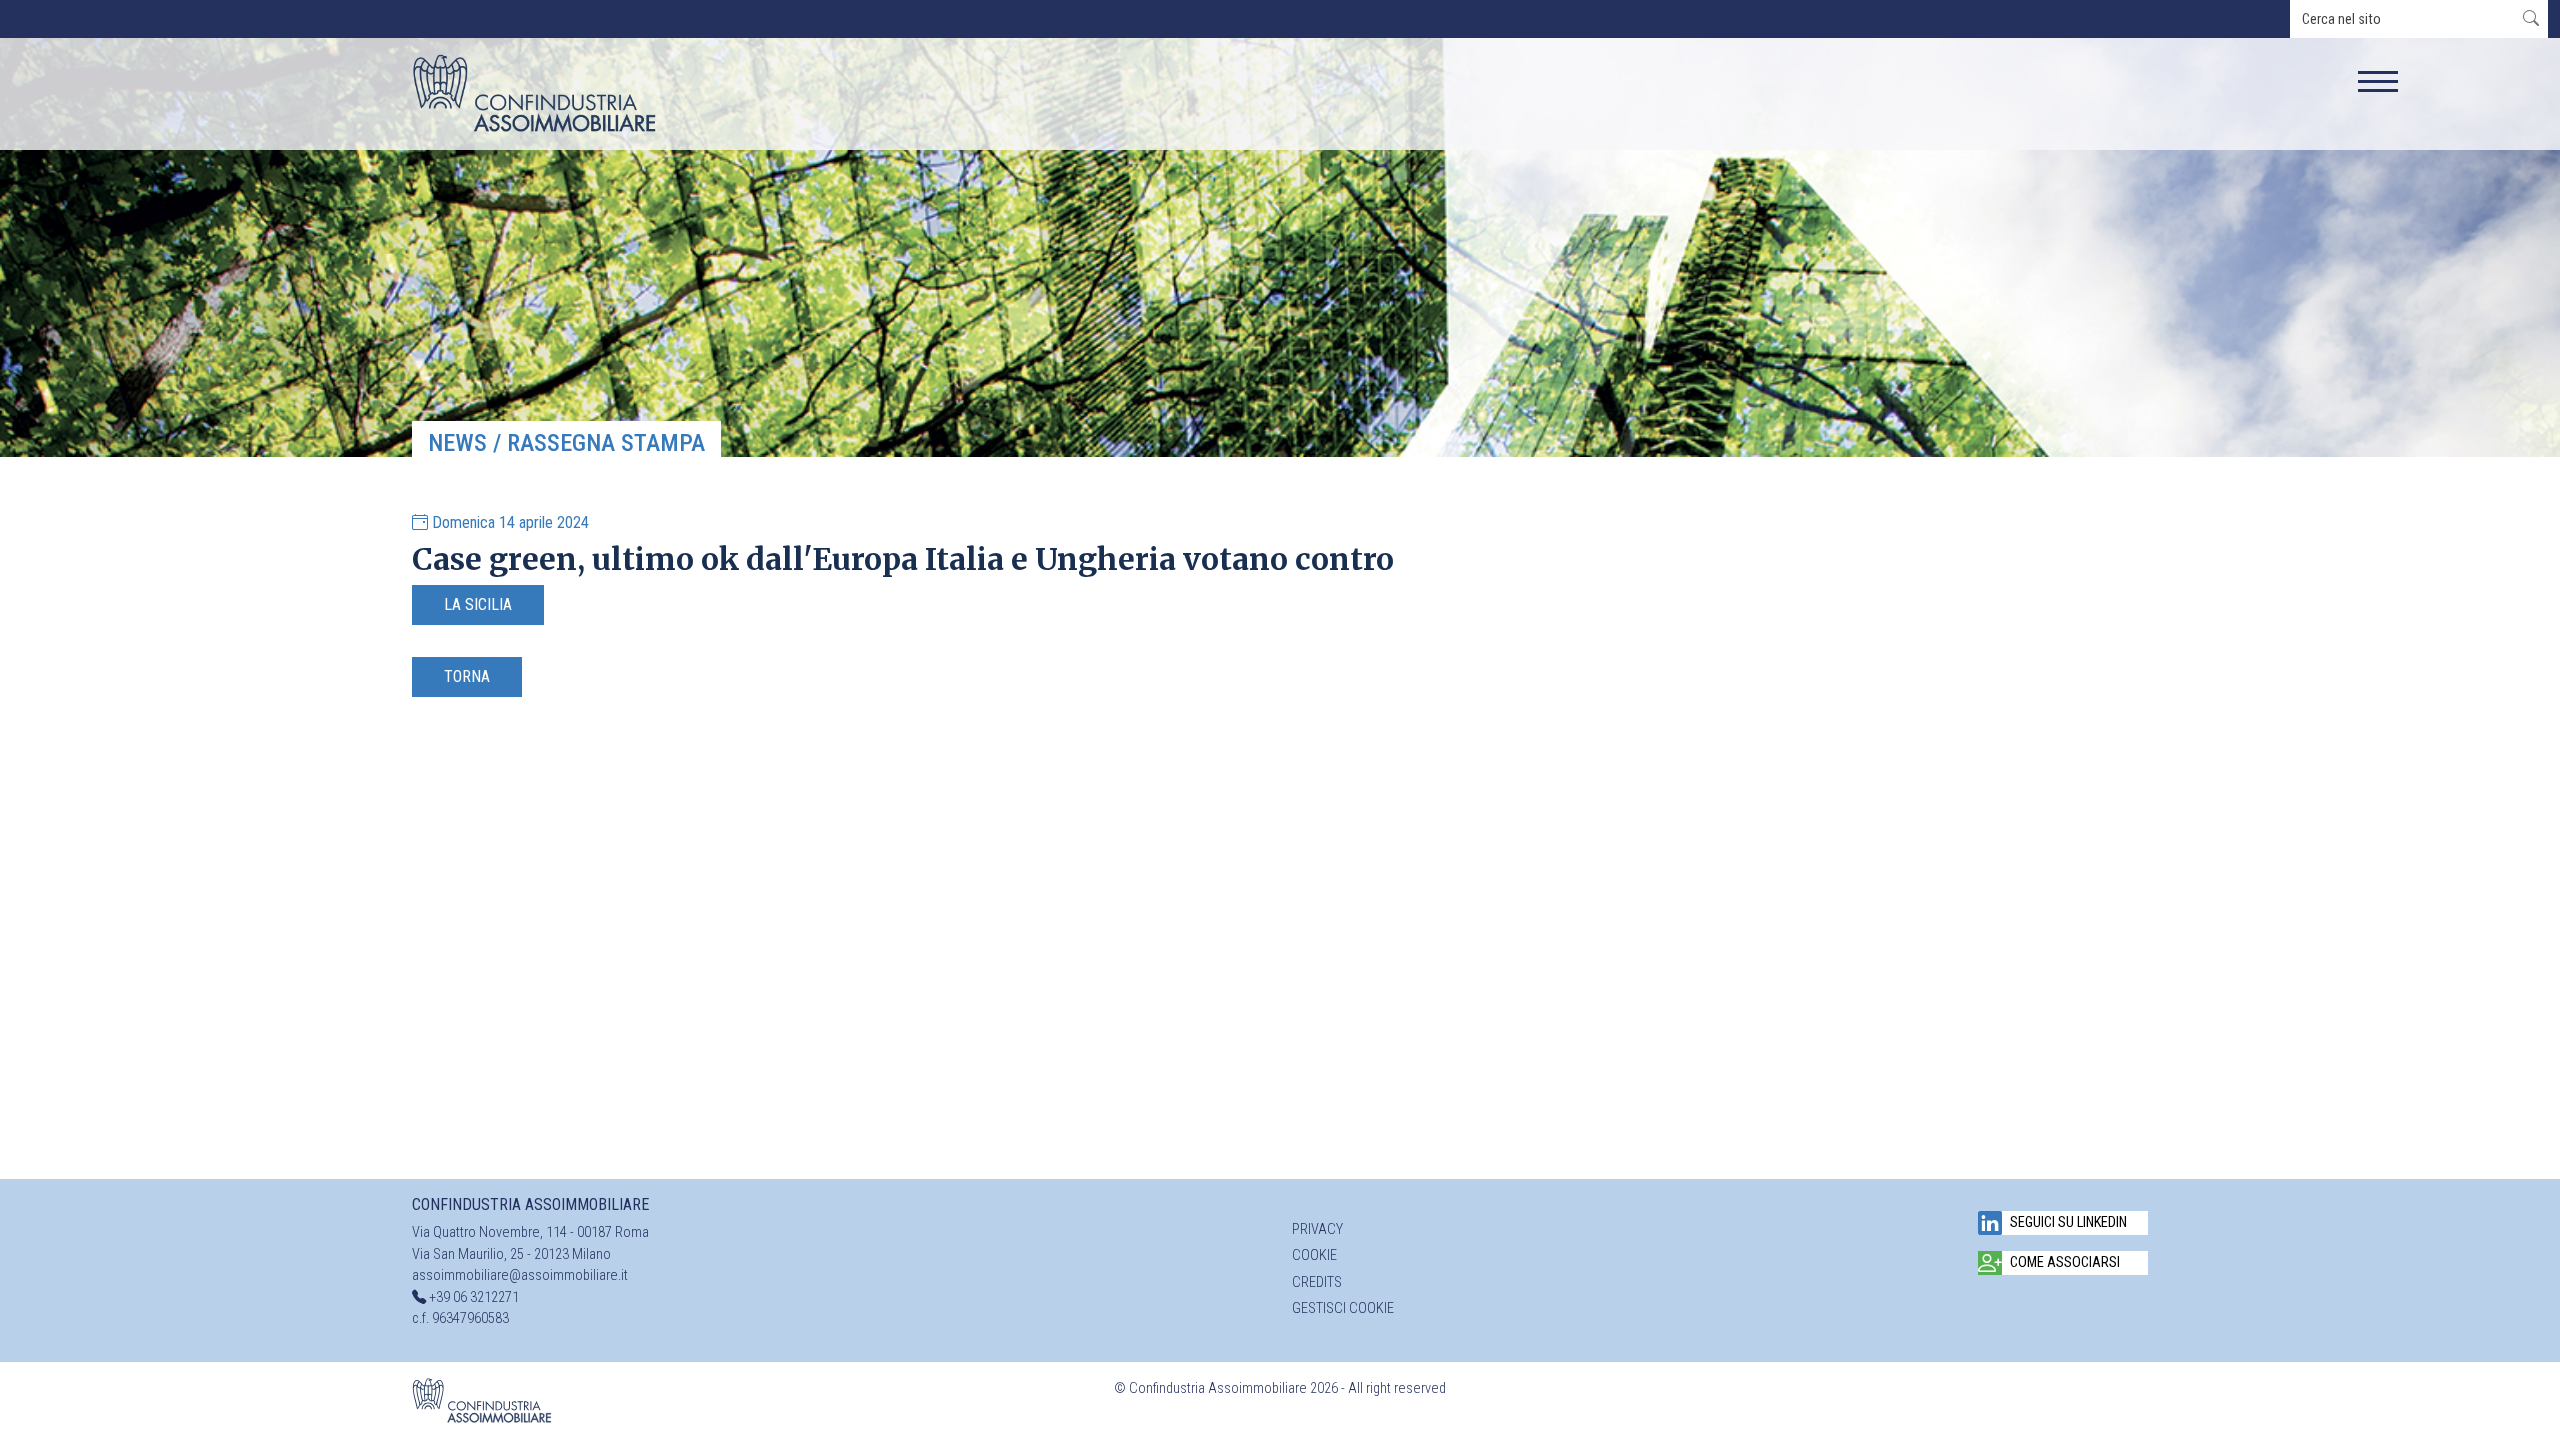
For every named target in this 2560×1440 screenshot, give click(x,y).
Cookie (1314, 1255)
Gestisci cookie (1343, 1308)
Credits (1317, 1282)
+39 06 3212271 (474, 1297)
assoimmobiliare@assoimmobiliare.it (520, 1275)
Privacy (1317, 1229)
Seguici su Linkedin (2068, 1222)
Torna (467, 676)
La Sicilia (478, 604)
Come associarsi (2065, 1262)
